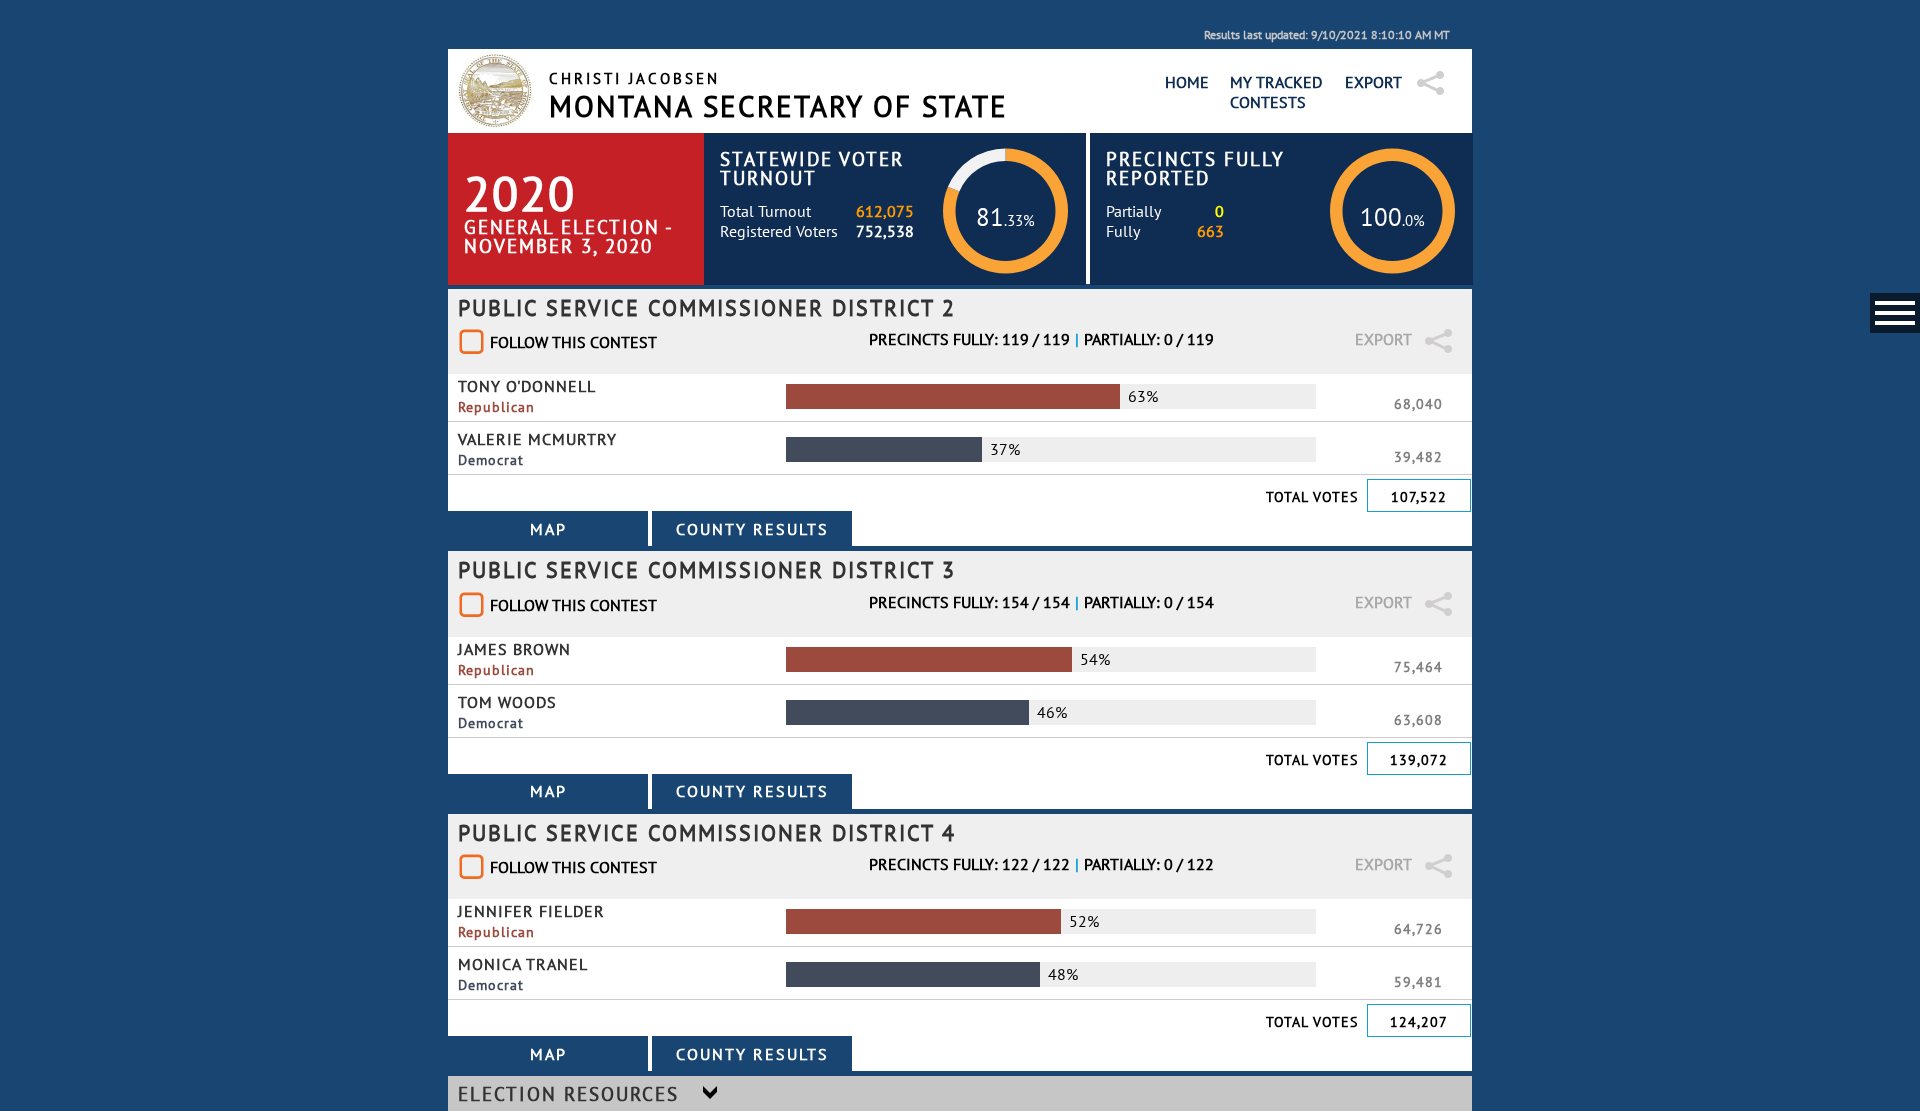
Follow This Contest (573, 342)
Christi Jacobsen (634, 78)
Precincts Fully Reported (1195, 168)
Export (1373, 82)
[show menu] (1895, 313)
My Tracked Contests (1276, 92)
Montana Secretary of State (778, 106)
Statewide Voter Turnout (812, 168)
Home (1187, 82)
